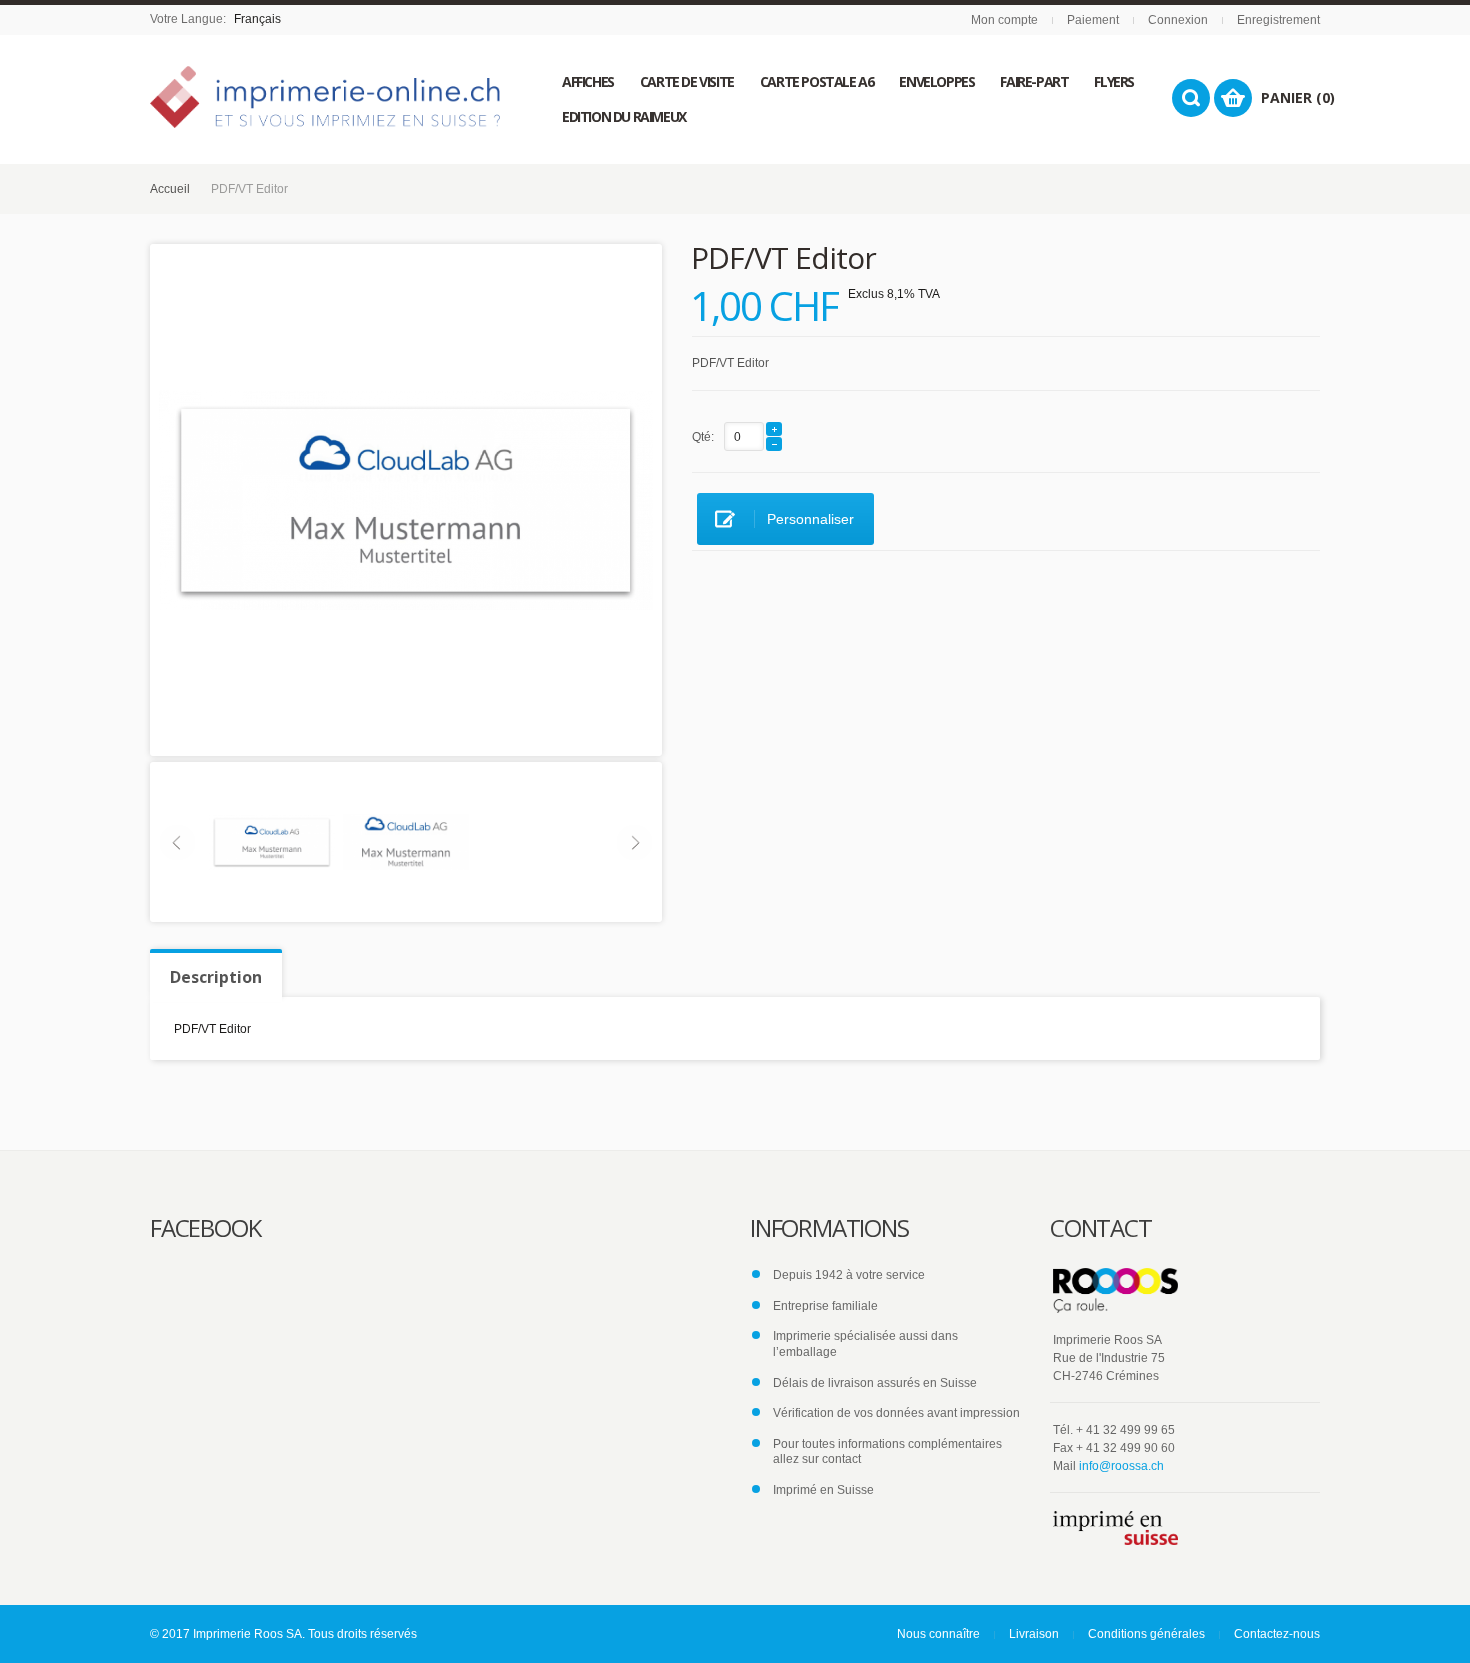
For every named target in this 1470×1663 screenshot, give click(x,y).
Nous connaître (938, 1634)
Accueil (170, 189)
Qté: (703, 437)
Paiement (1093, 20)
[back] (406, 841)
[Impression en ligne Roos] (325, 97)
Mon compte (1004, 20)
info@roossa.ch (1121, 1466)
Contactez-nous (1277, 1634)
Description (216, 977)
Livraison (1034, 1634)
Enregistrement (1278, 20)
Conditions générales (1146, 1634)
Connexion (1178, 20)
